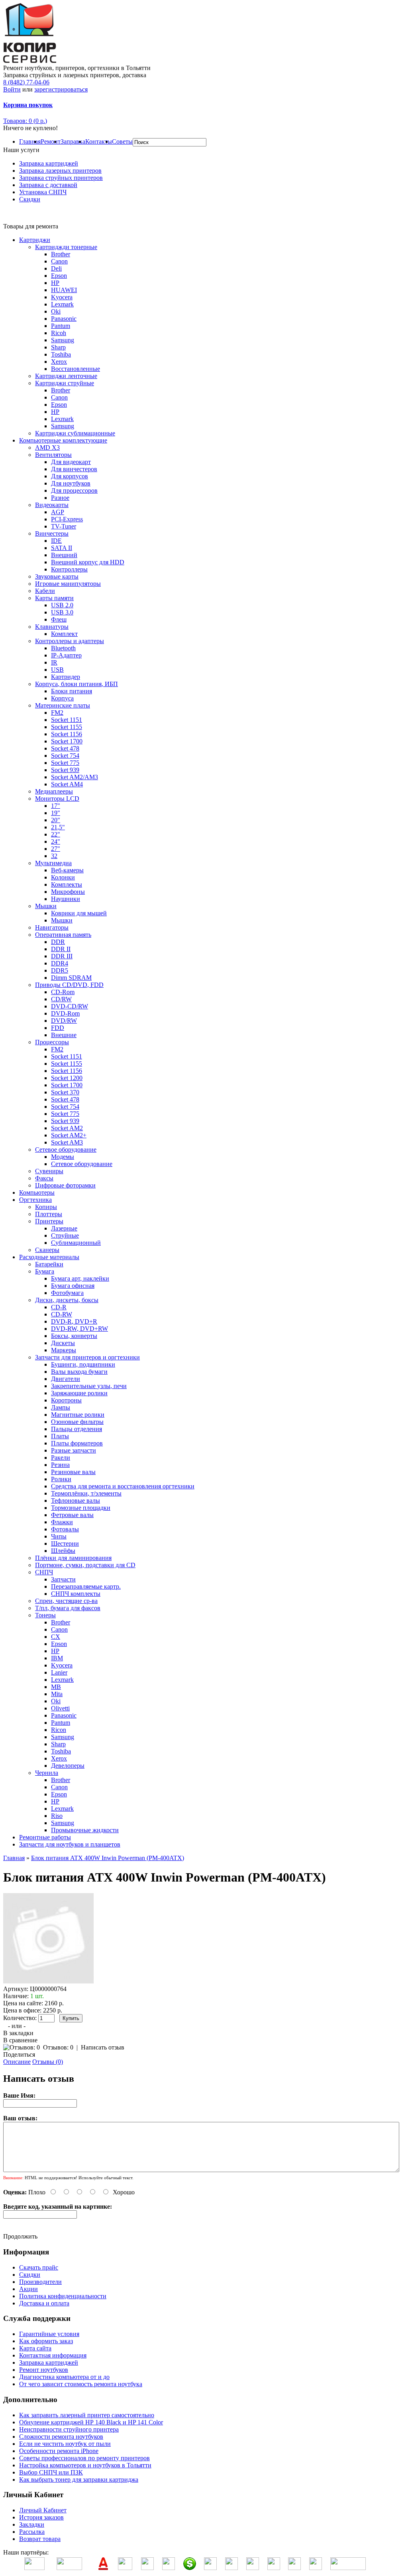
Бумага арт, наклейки (80, 1278)
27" (56, 849)
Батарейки (49, 1264)
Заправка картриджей (49, 163)
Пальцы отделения (76, 1429)
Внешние (64, 1035)
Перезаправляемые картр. (86, 1586)
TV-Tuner (64, 526)
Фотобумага (67, 1293)
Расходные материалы (49, 1257)
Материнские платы (63, 705)
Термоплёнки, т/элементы (86, 1493)
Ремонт (51, 141)
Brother (61, 254)
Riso (57, 1816)
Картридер (66, 677)
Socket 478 (65, 748)
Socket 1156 (67, 734)
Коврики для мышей (79, 913)
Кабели (45, 591)
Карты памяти (54, 598)
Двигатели (66, 1379)
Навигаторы (52, 927)
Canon (59, 261)
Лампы (61, 1407)
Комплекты (67, 884)
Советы (122, 141)
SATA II (62, 548)
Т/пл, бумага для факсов (68, 1608)
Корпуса (62, 698)
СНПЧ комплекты (76, 1594)
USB (57, 670)
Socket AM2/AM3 (75, 777)
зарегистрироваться (61, 89)
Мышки (46, 906)
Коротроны (66, 1400)
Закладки (32, 2524)
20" (56, 820)
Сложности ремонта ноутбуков (61, 2437)
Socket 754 (65, 756)
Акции (28, 2289)
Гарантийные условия (49, 2334)
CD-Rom (63, 992)
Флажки (62, 1522)
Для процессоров (74, 490)
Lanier (59, 1672)
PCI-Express (67, 519)
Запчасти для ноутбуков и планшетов (70, 1844)
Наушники (66, 899)
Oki (56, 311)
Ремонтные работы (45, 1837)
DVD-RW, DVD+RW (79, 1329)
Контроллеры (69, 569)
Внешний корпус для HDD (88, 562)
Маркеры (64, 1350)
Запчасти (63, 1579)
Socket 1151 (67, 720)
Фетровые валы (72, 1515)
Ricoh (59, 333)
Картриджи (35, 240)
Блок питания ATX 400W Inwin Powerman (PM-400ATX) (108, 1858)
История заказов (41, 2517)
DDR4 (60, 963)
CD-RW (62, 1314)
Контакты (99, 141)
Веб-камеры (67, 870)
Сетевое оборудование (66, 1150)
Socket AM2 (67, 1128)
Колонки (63, 877)
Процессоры (52, 1042)
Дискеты (63, 1343)
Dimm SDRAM (71, 978)
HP (55, 283)
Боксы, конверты (74, 1336)
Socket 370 (65, 1092)
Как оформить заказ (46, 2341)
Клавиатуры (52, 627)
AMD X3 (47, 448)
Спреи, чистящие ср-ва (66, 1601)
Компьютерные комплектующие (63, 440)
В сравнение (20, 2040)
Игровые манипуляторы (68, 584)
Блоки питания (72, 691)
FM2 (57, 713)
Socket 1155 (67, 727)
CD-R (59, 1307)
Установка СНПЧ (43, 192)
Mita (57, 1694)
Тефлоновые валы (76, 1501)
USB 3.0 (62, 612)
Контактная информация (53, 2355)
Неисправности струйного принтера (69, 2429)
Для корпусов (70, 476)
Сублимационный (76, 1243)
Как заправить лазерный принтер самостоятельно (87, 2415)
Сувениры (49, 1171)
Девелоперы (68, 1766)
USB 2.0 (62, 605)
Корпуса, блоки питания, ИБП (76, 684)
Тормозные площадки (81, 1508)
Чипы (59, 1536)
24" (56, 841)
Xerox (59, 362)
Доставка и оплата (44, 2303)
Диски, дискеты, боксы (67, 1300)
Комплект (64, 634)
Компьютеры (37, 1192)
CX (56, 1637)
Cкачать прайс (39, 2267)
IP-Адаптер (66, 655)
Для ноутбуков (71, 483)
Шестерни (65, 1543)
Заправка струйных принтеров (61, 178)
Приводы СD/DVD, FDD (69, 985)
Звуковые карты (57, 576)
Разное (60, 498)
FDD (58, 1028)
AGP (58, 512)
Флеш (59, 619)
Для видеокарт (71, 462)
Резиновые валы (73, 1472)
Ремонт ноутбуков (44, 2370)
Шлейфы (63, 1551)
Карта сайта (35, 2348)
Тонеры (45, 1615)
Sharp (58, 347)
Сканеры (47, 1250)
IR (54, 662)
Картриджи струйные (65, 383)
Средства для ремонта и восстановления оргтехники (123, 1486)
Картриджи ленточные (66, 376)
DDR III (62, 956)
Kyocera (62, 297)
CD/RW (61, 999)
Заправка (73, 141)
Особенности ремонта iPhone (59, 2451)
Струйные (65, 1235)
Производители (40, 2282)
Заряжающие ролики (79, 1393)
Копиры (46, 1207)
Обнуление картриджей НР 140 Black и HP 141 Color (91, 2422)
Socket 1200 (67, 1078)
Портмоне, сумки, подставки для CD (85, 1565)
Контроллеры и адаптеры (70, 641)
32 (54, 856)
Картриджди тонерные (66, 247)
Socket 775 (65, 763)
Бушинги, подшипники (83, 1364)
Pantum (61, 326)
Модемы (63, 1157)
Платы (60, 1436)
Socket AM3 (67, 1142)
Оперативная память (63, 935)
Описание (17, 2062)
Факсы (44, 1178)
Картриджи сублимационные (75, 433)
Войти (12, 89)
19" (56, 813)
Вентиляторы (53, 455)
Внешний (64, 555)
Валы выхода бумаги (79, 1372)
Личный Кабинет (43, 2510)
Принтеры (49, 1221)
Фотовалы (65, 1529)
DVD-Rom (65, 1013)
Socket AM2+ (69, 1135)
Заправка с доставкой (48, 185)
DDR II (61, 949)
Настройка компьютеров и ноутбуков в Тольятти (85, 2465)
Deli (56, 268)
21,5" (58, 827)
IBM (57, 1658)
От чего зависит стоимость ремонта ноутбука (81, 2384)
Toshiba (61, 354)
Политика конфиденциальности (63, 2296)
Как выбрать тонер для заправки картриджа (79, 2479)
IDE (56, 541)
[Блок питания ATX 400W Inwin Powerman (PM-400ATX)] (49, 1982)
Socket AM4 (67, 784)
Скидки (30, 199)
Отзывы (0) (48, 2062)
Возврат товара (40, 2539)
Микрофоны (68, 892)
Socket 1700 (67, 741)
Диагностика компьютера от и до (64, 2377)
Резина (60, 1465)
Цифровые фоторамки (65, 1185)
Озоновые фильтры (77, 1422)
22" (56, 834)
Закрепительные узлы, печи (89, 1386)
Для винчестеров (74, 469)
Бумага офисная (73, 1286)
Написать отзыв (103, 2047)
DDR (58, 942)
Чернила (47, 1773)
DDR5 (60, 970)
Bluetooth (63, 648)
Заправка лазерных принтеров (60, 171)
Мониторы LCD (57, 799)
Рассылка (32, 2532)
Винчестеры (52, 533)
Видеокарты (52, 505)
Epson (59, 276)
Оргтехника (35, 1200)
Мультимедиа (53, 863)
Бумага (45, 1271)
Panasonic (64, 319)
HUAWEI (64, 290)
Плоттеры (49, 1214)
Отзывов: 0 (58, 2047)
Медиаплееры (54, 791)
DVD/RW (64, 1021)
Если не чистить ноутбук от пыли (65, 2444)
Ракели (61, 1458)
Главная (30, 141)
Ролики (61, 1479)
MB (56, 1687)
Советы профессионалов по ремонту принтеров (84, 2458)
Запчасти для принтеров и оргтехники (87, 1357)
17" (56, 806)
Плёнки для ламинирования (73, 1558)
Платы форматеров (77, 1443)
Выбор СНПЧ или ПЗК (51, 2472)
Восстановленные (76, 369)
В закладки (18, 2033)
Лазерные (64, 1228)
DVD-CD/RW (70, 1006)
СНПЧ (44, 1572)
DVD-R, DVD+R (74, 1321)
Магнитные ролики (78, 1415)
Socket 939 (65, 770)
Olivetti (60, 1708)
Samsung (63, 340)
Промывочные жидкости (85, 1830)
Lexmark (62, 304)
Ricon (59, 1730)
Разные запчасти (74, 1450)
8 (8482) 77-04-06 (26, 82)
